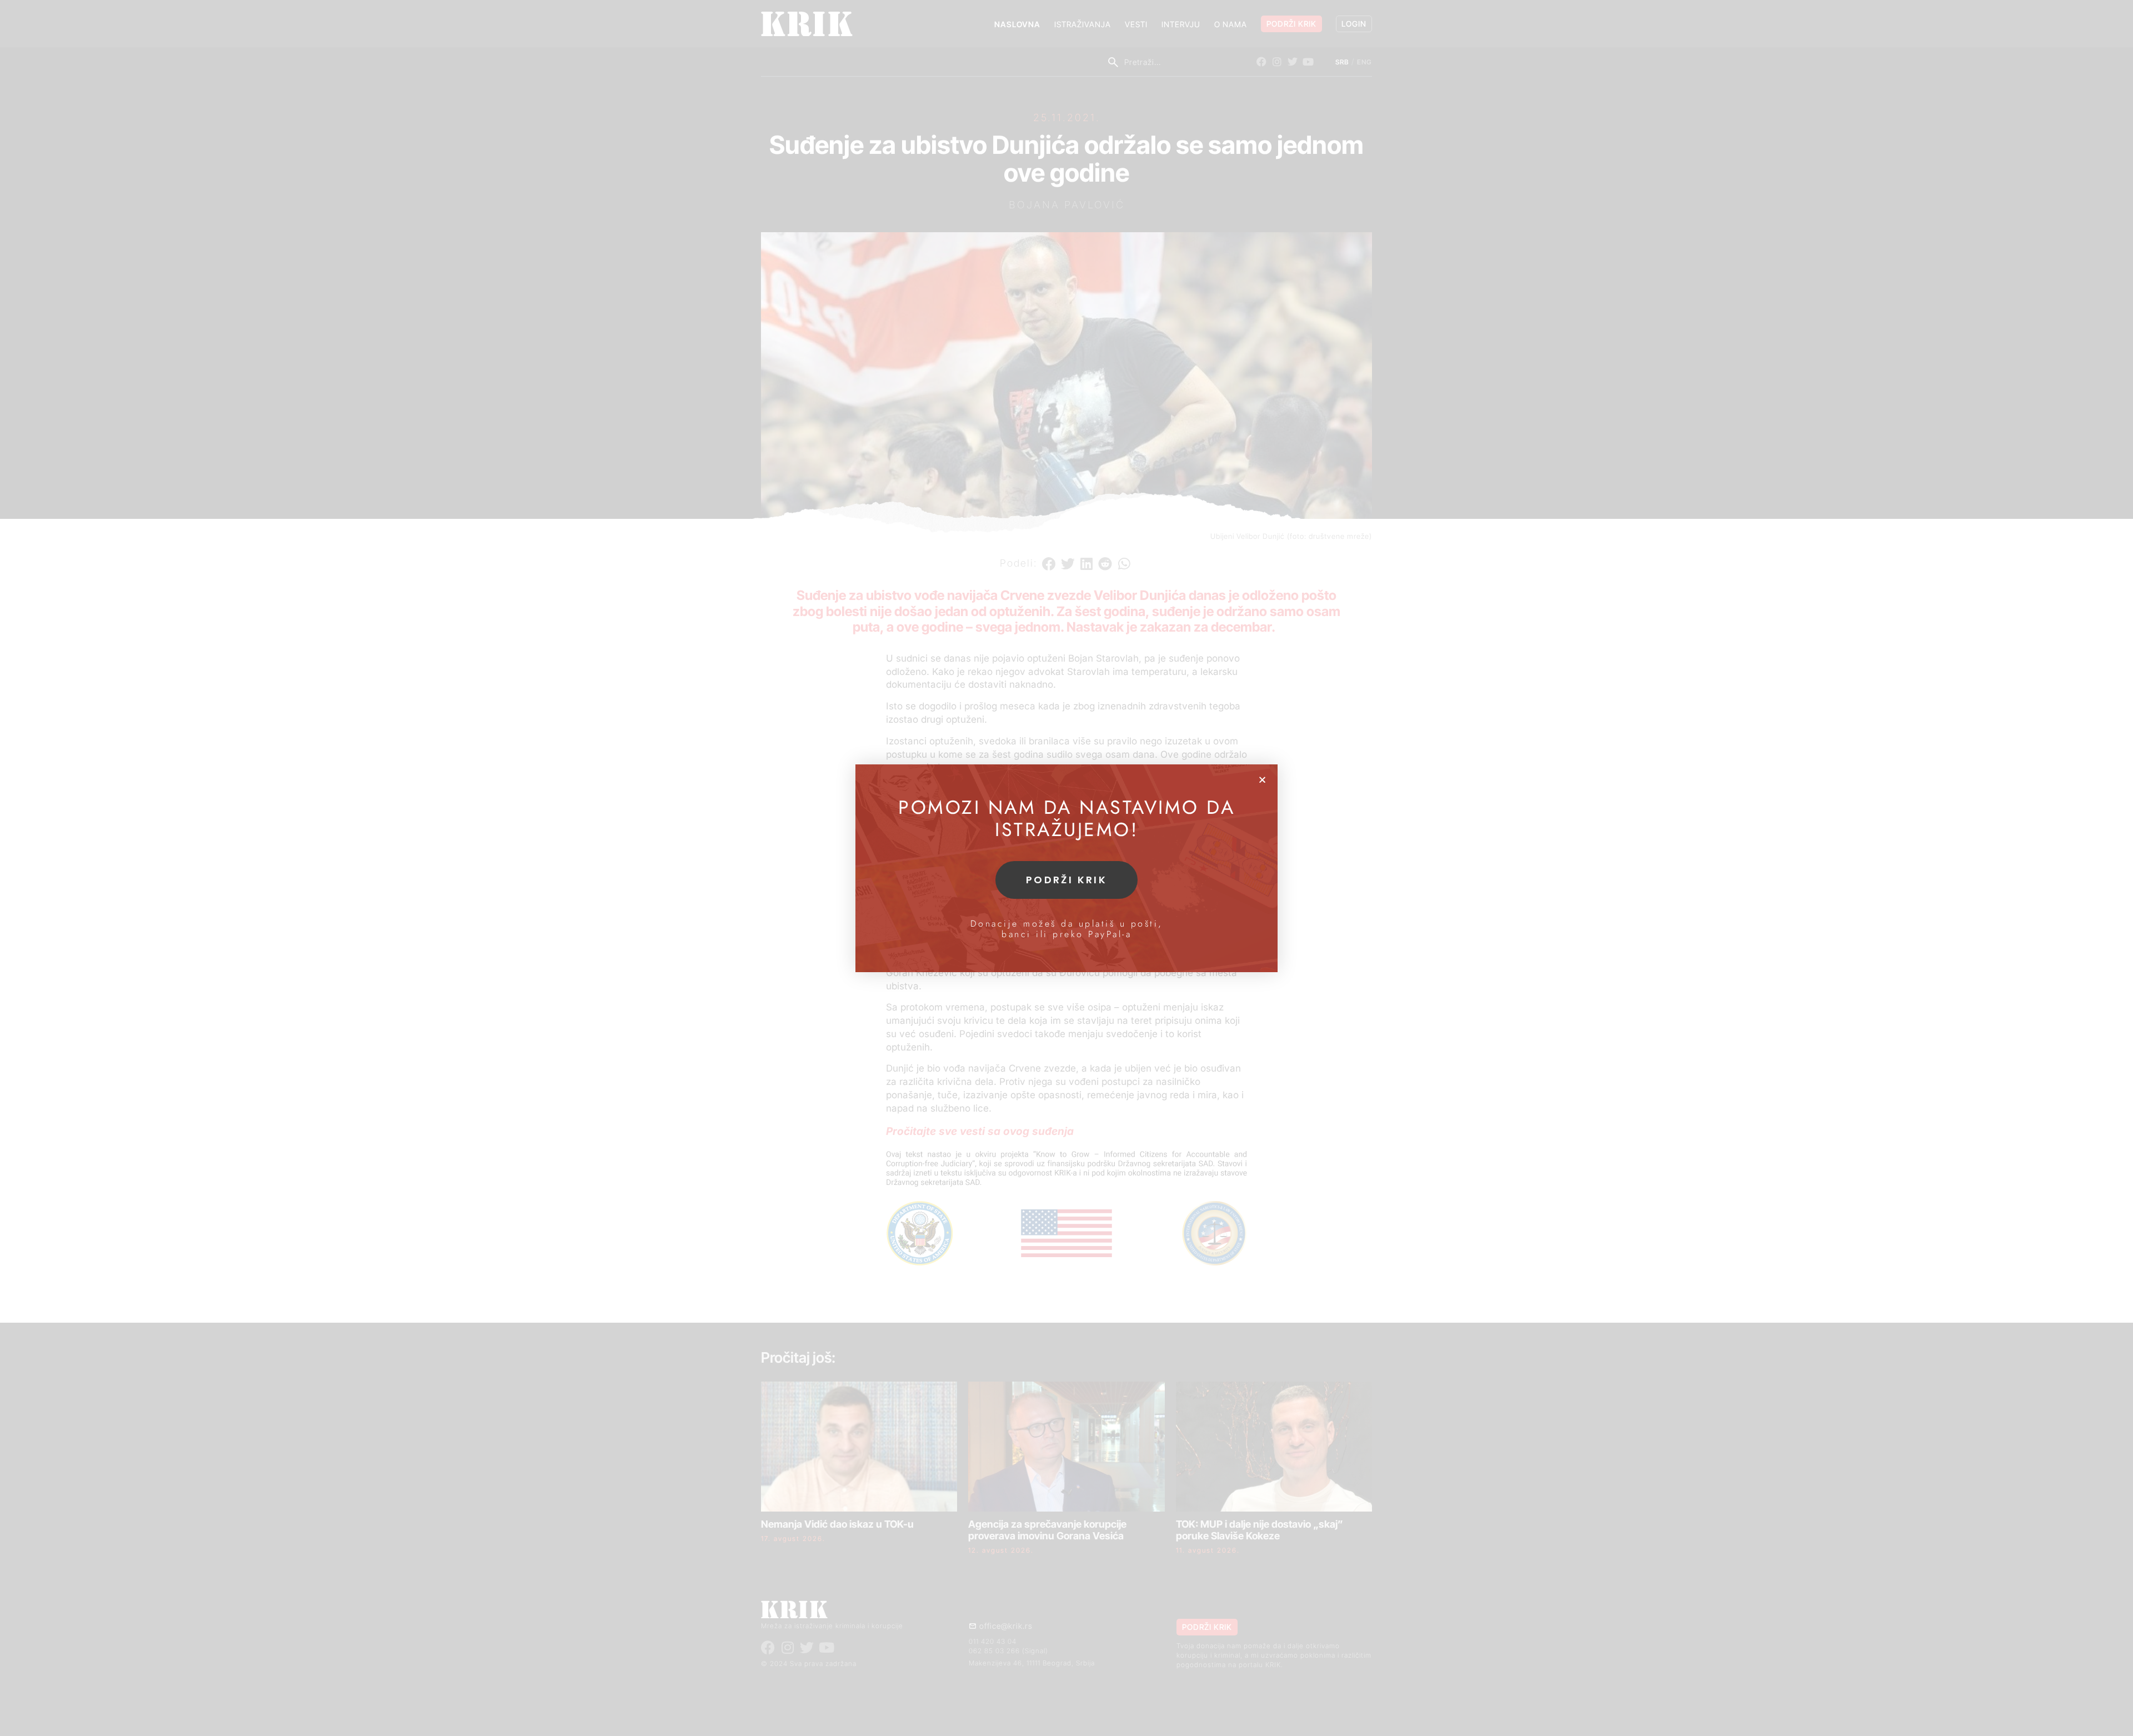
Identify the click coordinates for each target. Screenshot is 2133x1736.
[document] (1066, 868)
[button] (1262, 780)
